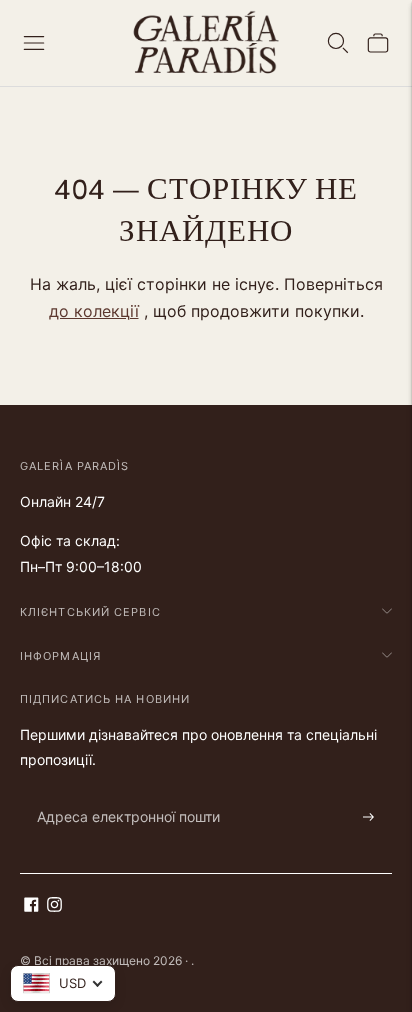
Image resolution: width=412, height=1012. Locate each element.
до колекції (94, 311)
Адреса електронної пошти (118, 793)
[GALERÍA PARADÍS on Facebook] (31, 906)
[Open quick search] (338, 43)
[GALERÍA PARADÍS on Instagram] (54, 906)
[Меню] (34, 43)
